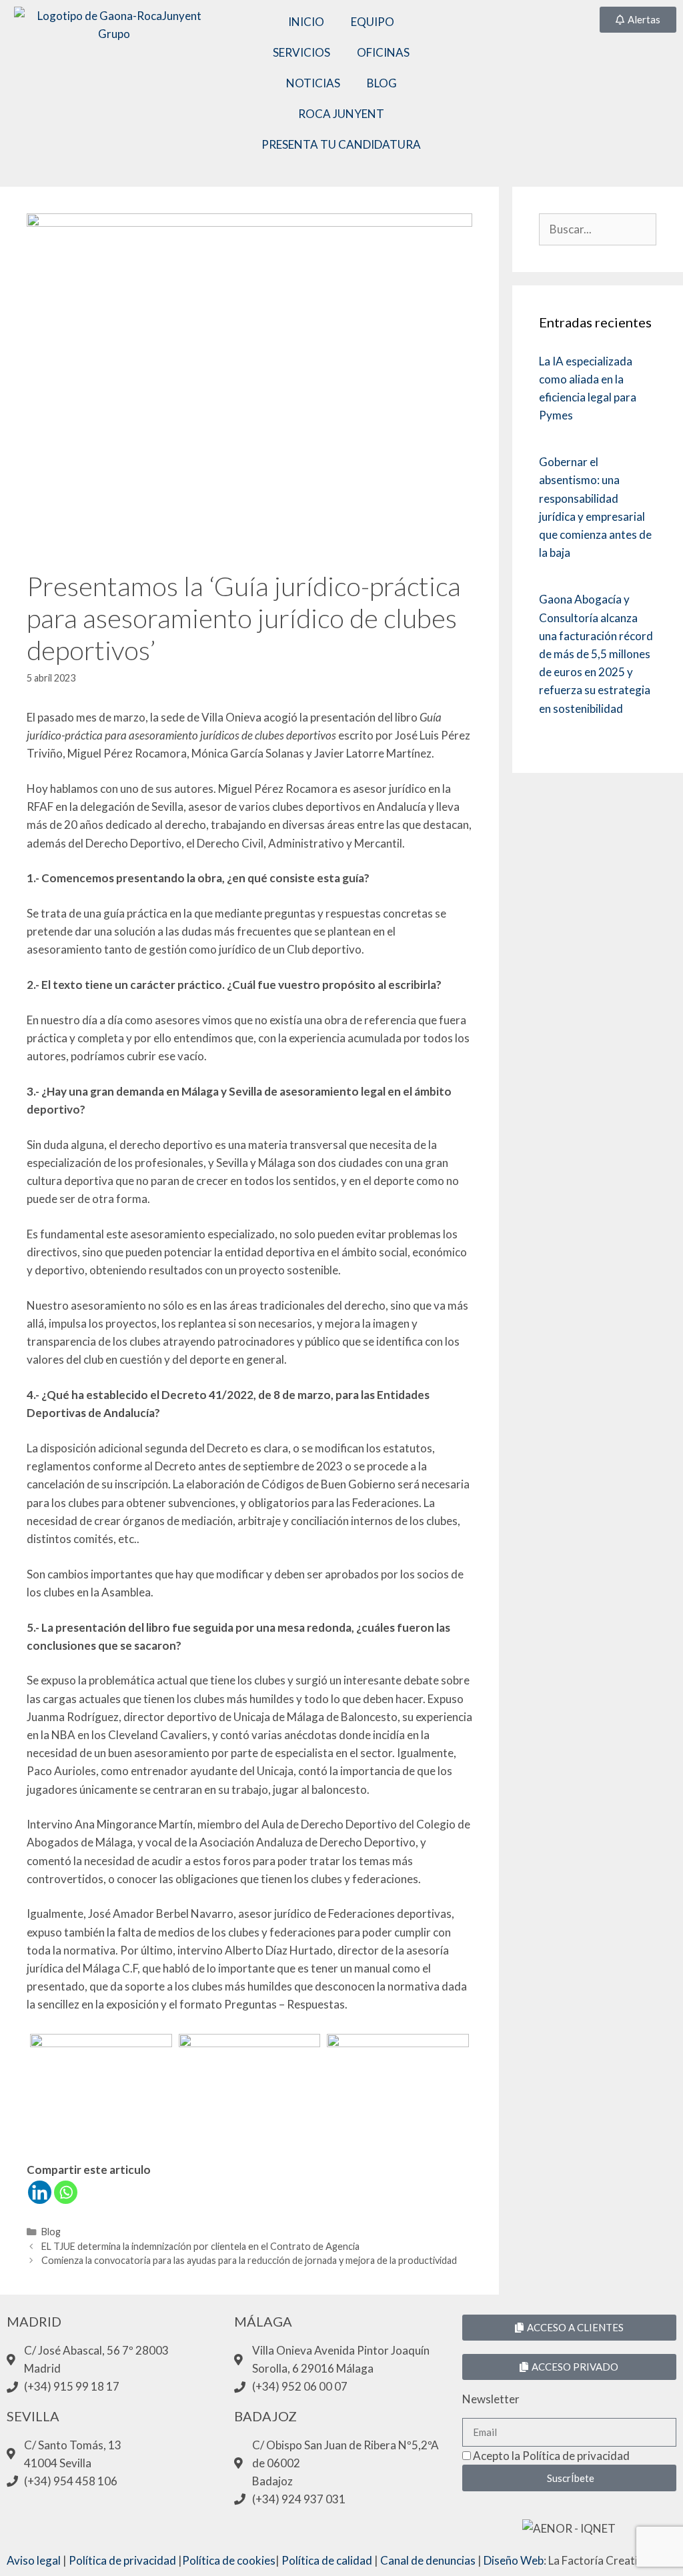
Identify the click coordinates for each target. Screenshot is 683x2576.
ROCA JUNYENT (341, 114)
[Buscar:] (598, 229)
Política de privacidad (122, 2560)
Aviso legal (34, 2560)
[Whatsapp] (66, 2192)
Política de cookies (229, 2560)
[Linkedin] (40, 2192)
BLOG (382, 83)
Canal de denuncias (428, 2560)
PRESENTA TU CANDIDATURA (341, 144)
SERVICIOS (301, 52)
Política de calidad (327, 2560)
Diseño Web (514, 2560)
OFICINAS (383, 52)
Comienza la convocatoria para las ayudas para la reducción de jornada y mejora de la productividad (249, 2260)
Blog (51, 2232)
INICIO (306, 22)
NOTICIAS (313, 83)
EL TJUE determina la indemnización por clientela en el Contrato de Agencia (200, 2246)
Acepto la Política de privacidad (551, 2456)
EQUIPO (373, 22)
